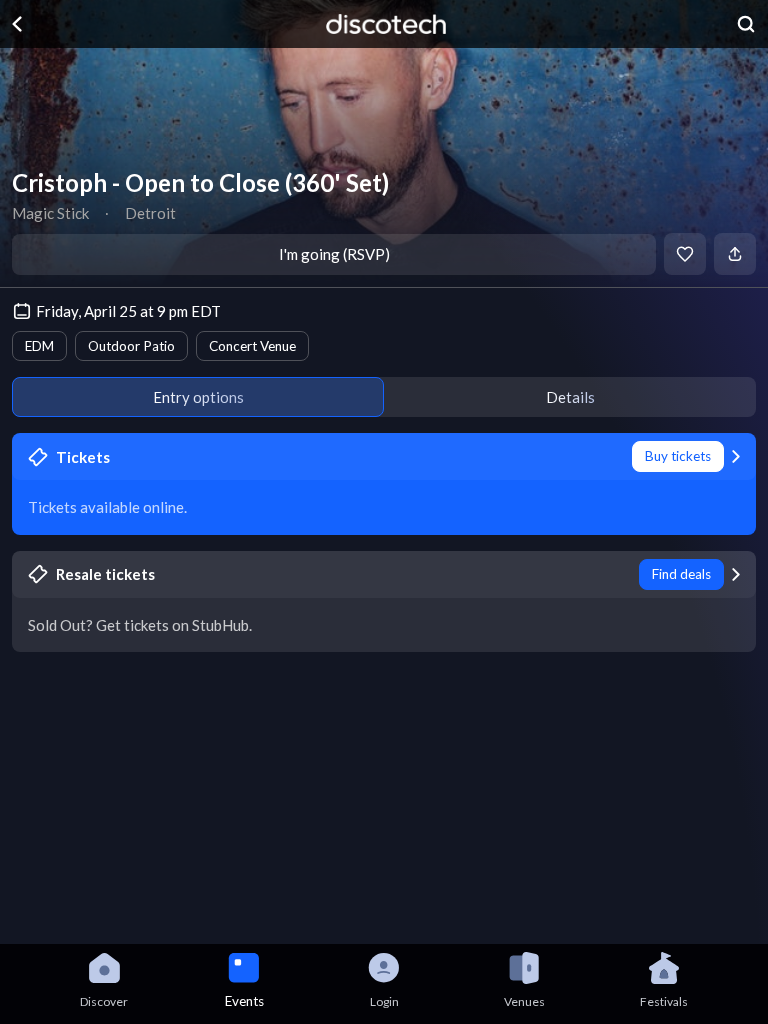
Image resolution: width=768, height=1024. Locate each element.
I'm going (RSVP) (334, 254)
